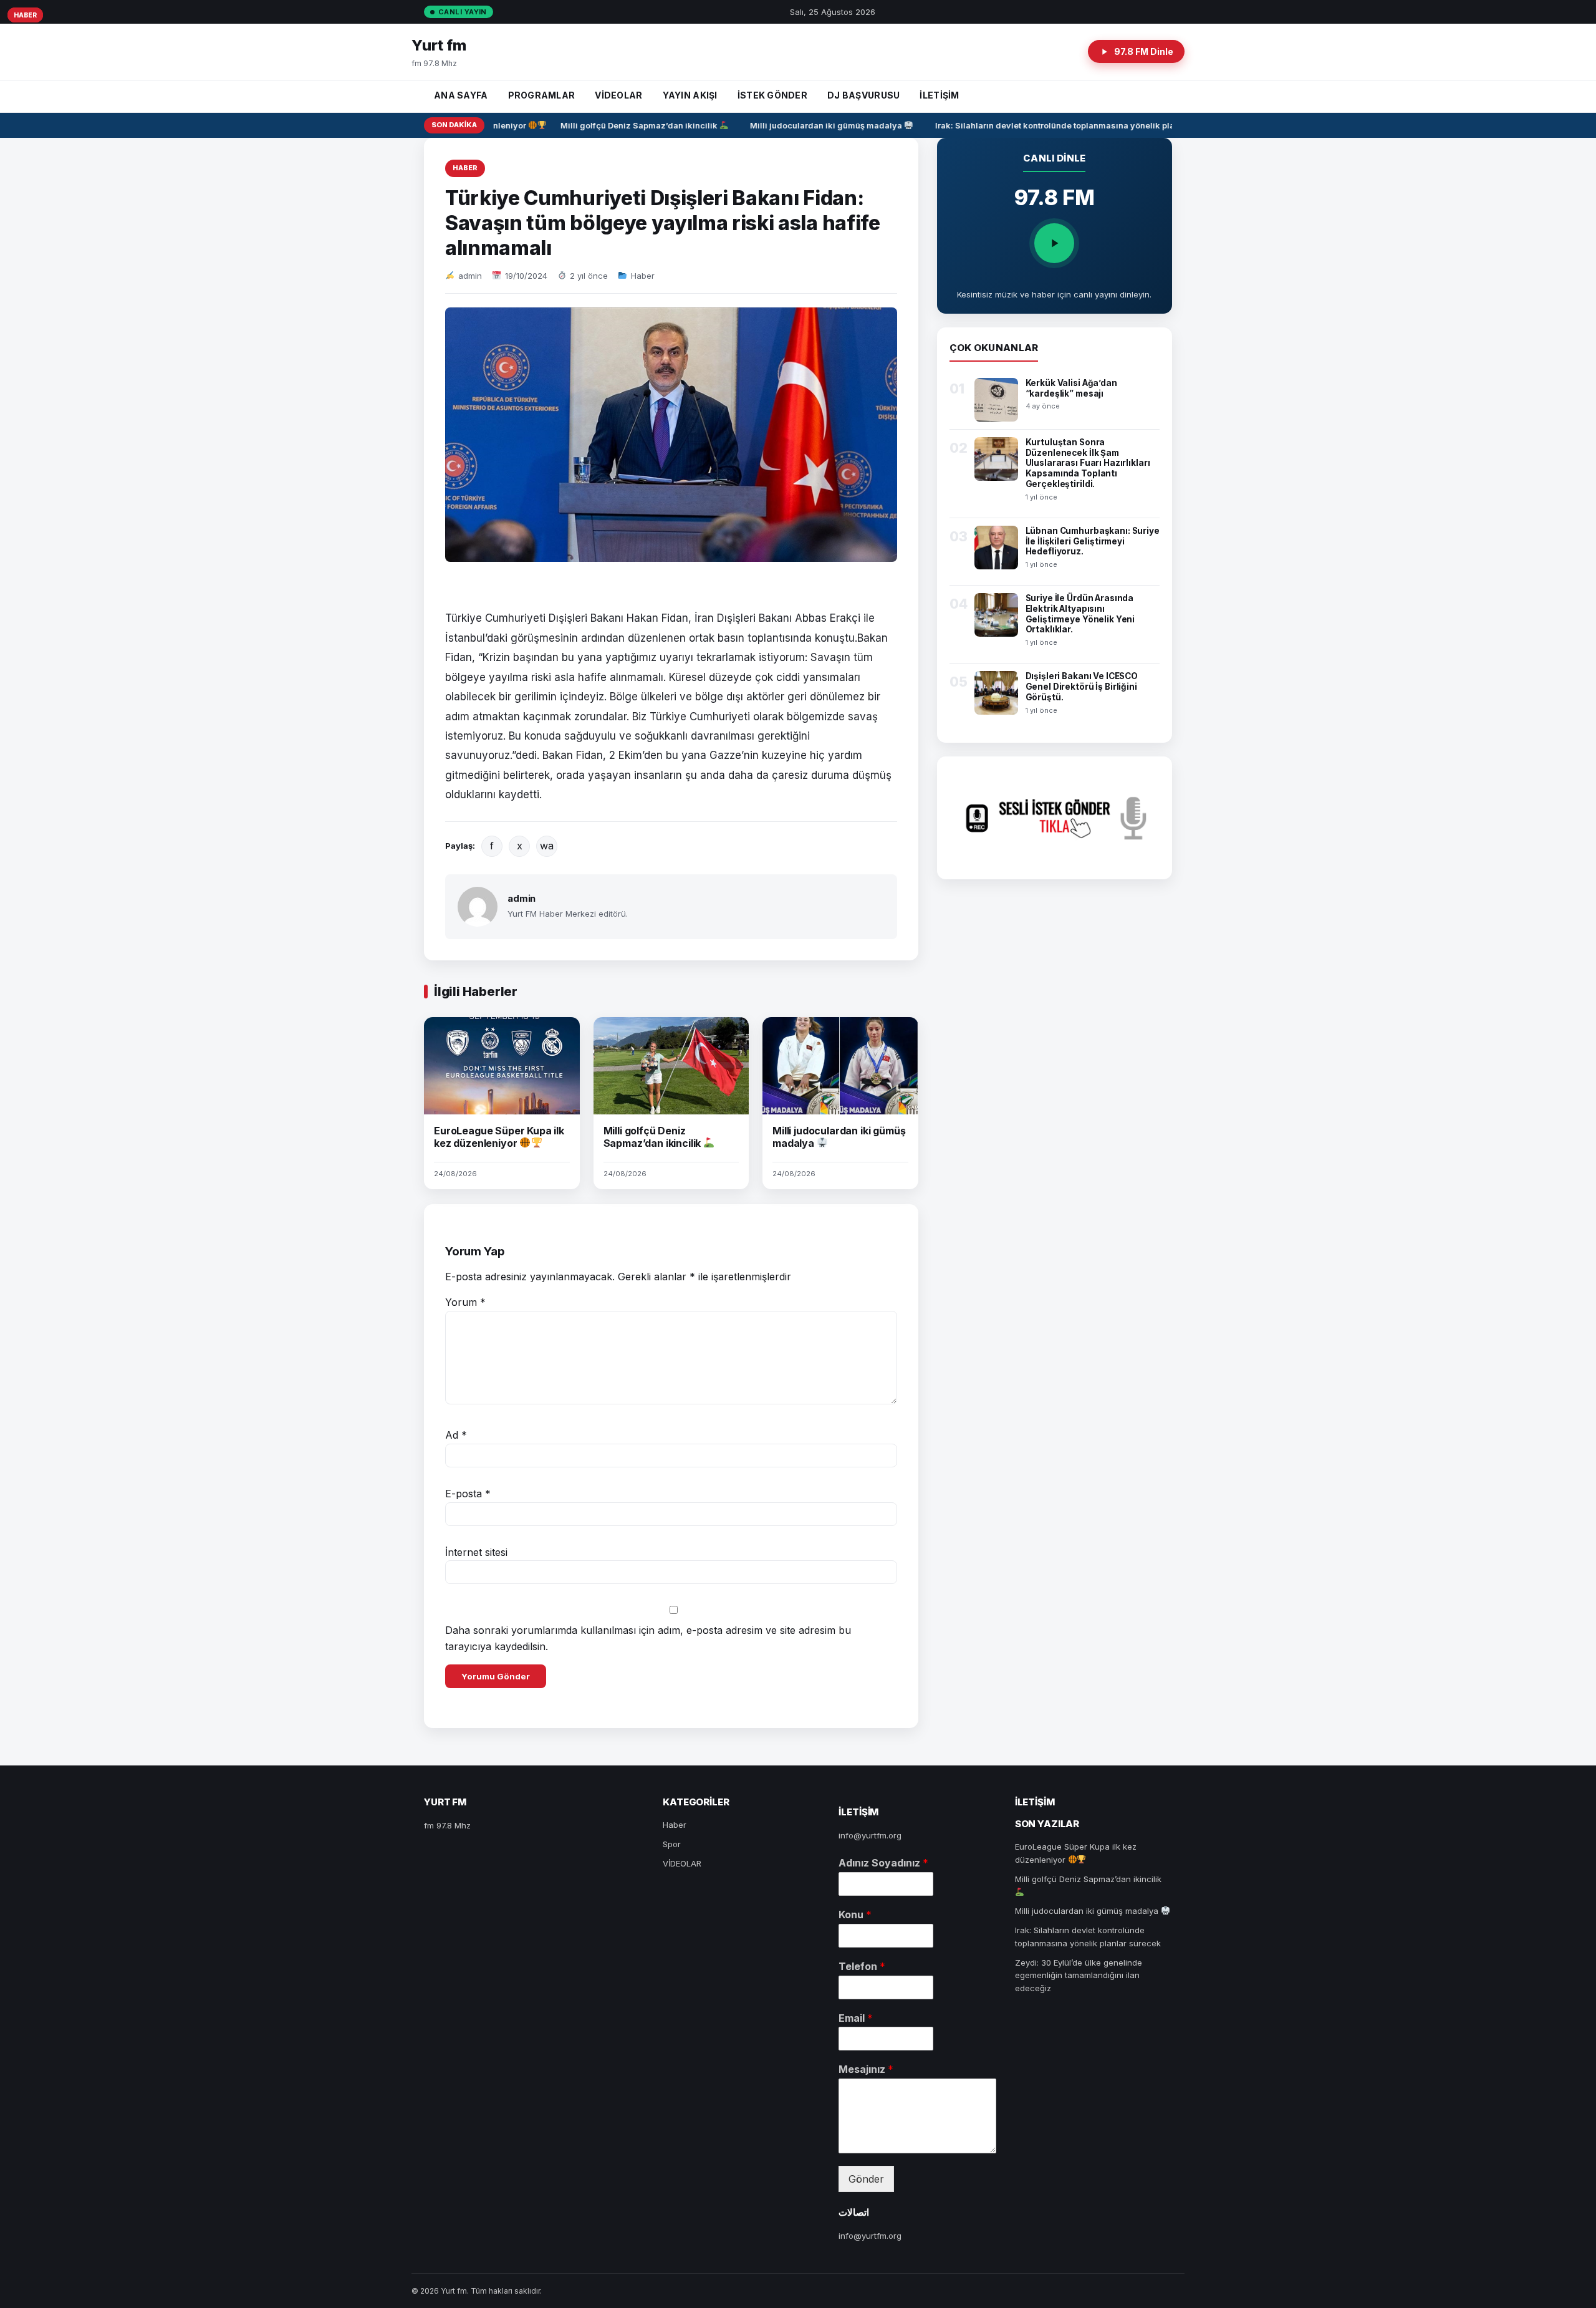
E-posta (468, 1494)
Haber (465, 168)
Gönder (866, 2179)
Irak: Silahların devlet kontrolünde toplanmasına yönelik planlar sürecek (1060, 125)
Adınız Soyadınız (883, 1863)
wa (547, 846)
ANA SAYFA (461, 95)
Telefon (862, 1966)
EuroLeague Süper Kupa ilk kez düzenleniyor (499, 1137)
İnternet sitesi (476, 1552)
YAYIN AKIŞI (690, 95)
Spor (672, 1844)
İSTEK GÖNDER (772, 95)
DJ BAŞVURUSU (863, 95)
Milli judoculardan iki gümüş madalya (807, 125)
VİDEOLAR (618, 95)
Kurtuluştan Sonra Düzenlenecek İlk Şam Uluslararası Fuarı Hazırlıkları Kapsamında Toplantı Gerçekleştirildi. (1088, 463)
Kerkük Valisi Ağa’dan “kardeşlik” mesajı (1071, 388)
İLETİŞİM (939, 95)
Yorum (465, 1302)
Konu (855, 1914)
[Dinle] (1054, 243)
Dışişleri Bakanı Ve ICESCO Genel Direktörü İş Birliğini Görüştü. (1082, 687)
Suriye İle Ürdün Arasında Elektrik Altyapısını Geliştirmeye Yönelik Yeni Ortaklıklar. (1080, 614)
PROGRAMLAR (542, 95)
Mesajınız (866, 2069)
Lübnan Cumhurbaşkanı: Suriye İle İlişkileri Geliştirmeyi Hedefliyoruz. (1093, 541)
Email (856, 2018)
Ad (456, 1435)
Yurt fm (439, 45)
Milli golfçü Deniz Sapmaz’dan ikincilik (619, 125)
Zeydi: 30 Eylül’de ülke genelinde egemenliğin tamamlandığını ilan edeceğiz (1079, 1976)
